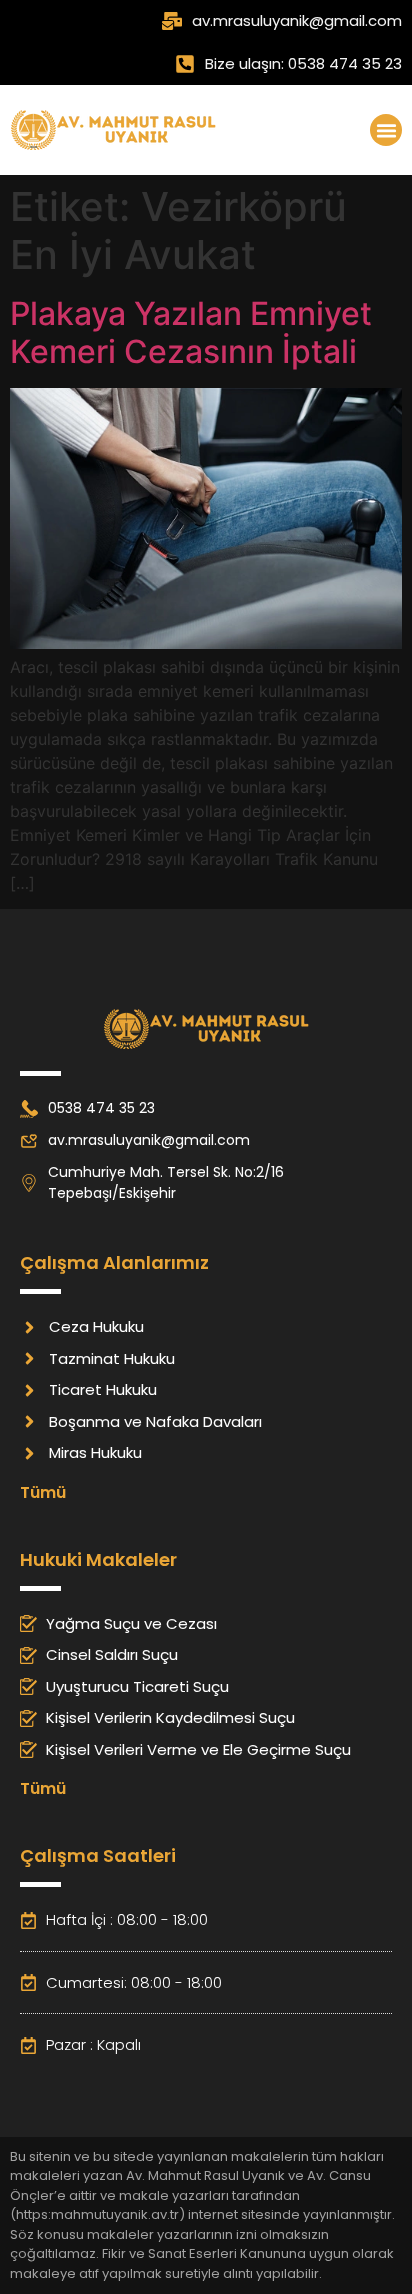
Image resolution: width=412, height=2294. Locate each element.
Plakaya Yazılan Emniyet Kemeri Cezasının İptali (191, 332)
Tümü (43, 1492)
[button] (386, 130)
